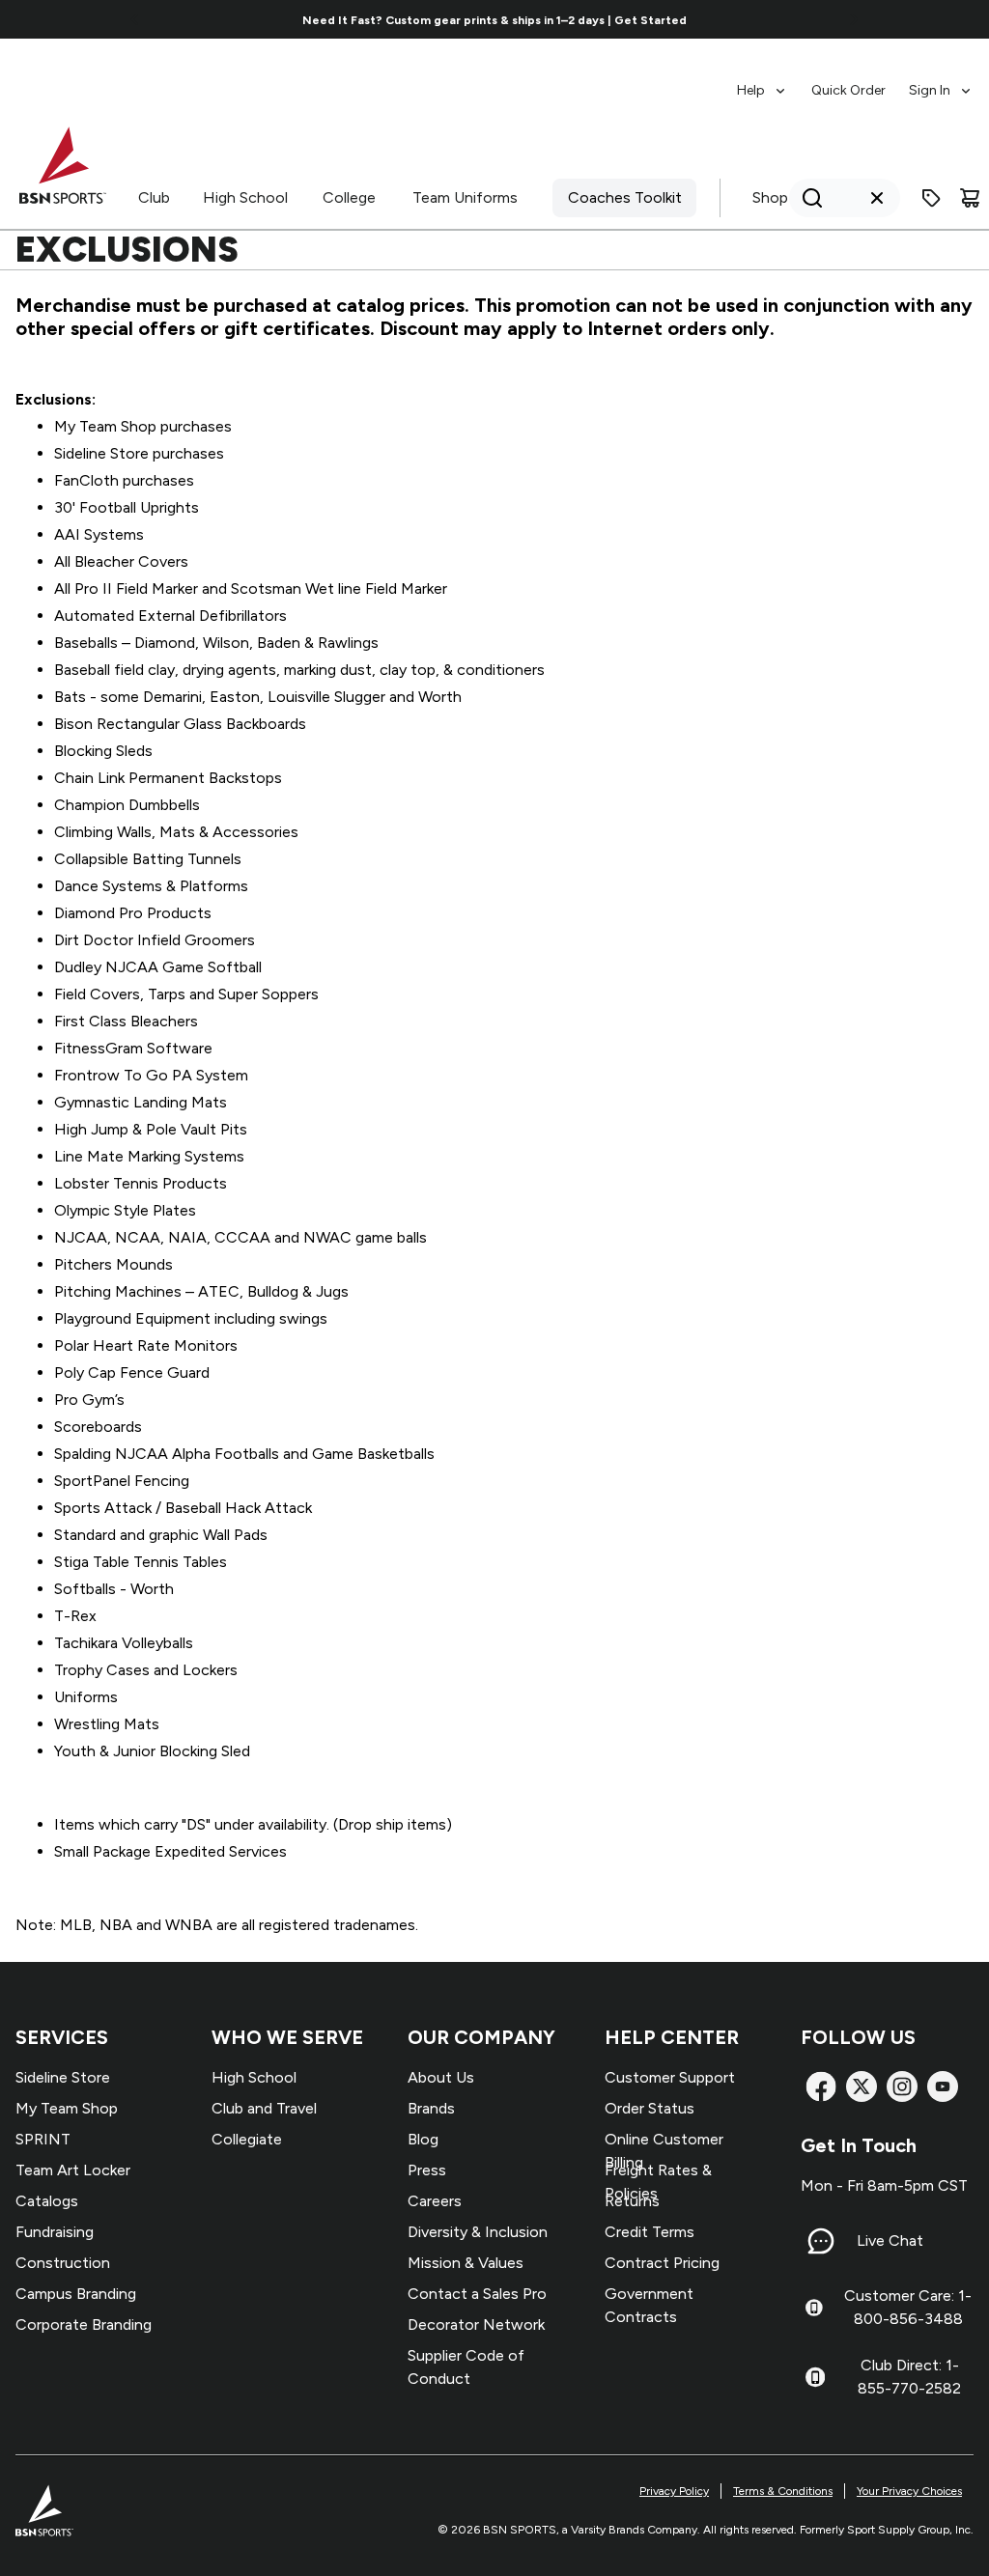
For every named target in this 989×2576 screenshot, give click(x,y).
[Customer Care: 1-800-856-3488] (814, 2308)
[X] (862, 2086)
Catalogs (47, 2201)
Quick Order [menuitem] (848, 90)
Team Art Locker (73, 2170)
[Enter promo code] (931, 198)
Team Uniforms (465, 197)
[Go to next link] (854, 19)
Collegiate (247, 2139)
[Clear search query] (877, 198)
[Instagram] (902, 2086)
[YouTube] (943, 2086)
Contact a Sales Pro (477, 2294)
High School (245, 197)
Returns (632, 2201)
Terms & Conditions (783, 2491)
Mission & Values (466, 2263)
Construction (63, 2263)
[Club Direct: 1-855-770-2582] (815, 2377)
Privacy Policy (674, 2491)
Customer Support (670, 2077)
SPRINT (43, 2139)
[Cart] (970, 198)
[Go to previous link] (135, 19)
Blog (423, 2139)
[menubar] (855, 81)
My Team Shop (67, 2108)
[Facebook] (821, 2086)
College (349, 197)
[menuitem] (763, 81)
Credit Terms (650, 2232)
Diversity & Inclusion (478, 2232)
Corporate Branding (84, 2324)
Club (154, 197)
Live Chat (890, 2240)
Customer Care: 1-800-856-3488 (908, 2307)
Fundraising (55, 2232)
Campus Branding (76, 2294)
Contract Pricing (662, 2263)
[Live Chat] (821, 2241)
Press (427, 2170)
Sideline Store (63, 2077)
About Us (441, 2077)
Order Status (650, 2108)
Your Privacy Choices (909, 2491)
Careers (435, 2201)
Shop (770, 197)
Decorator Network (476, 2324)
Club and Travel (264, 2108)
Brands (431, 2108)
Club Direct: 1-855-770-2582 (909, 2377)
